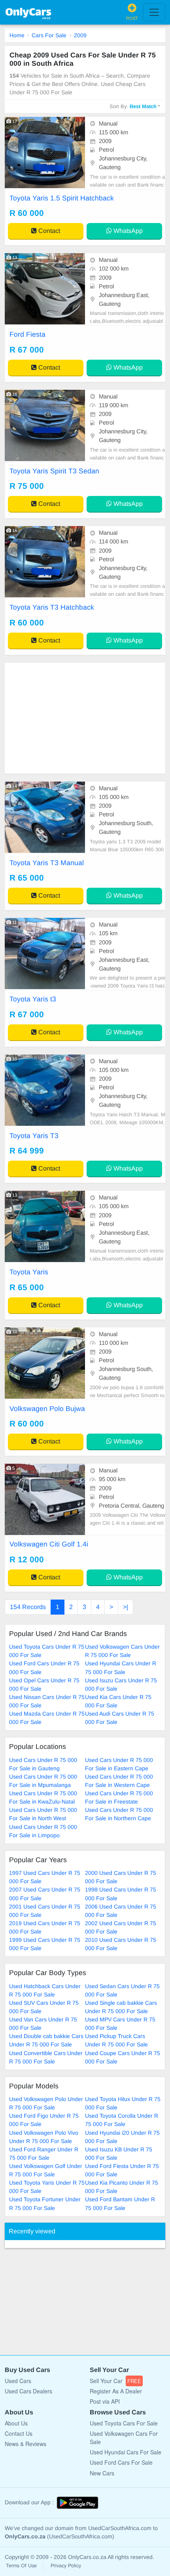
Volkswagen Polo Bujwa (47, 1409)
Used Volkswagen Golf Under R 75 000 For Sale (46, 2170)
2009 (80, 35)
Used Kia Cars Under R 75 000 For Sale (118, 1701)
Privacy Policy (66, 2566)
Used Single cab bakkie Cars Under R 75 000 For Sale (121, 2007)
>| (126, 1607)
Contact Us (19, 2433)
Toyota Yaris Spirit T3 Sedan (54, 471)
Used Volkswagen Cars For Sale (124, 2438)
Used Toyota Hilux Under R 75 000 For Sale (123, 2103)
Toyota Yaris (29, 1272)
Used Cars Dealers (28, 2391)
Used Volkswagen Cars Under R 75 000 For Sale (122, 1651)
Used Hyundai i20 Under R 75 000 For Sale (122, 2137)
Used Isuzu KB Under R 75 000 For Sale (119, 2154)
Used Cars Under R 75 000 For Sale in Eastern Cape (119, 1764)
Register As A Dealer (116, 2391)
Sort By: (133, 106)
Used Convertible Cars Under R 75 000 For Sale (46, 2057)
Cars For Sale (49, 35)
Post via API (105, 2401)
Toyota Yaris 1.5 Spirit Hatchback (62, 198)
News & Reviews (25, 2444)
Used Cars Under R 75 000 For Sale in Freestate (119, 1797)
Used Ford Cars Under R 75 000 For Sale (44, 1667)
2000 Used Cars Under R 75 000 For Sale (121, 1877)
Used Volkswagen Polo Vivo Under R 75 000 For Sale (44, 2137)
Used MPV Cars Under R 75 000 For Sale (120, 2024)
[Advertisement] (85, 718)
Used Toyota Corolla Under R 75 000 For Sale (122, 2120)
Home (17, 35)
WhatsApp (127, 231)
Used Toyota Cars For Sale (124, 2423)
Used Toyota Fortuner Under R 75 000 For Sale (45, 2203)
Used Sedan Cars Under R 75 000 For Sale (122, 1990)
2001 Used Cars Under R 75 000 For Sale (45, 1911)
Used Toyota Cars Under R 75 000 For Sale (47, 1651)
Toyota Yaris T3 (34, 1136)
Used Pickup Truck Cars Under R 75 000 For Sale (116, 2040)
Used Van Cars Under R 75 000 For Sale (43, 2024)
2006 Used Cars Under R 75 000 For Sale (121, 1911)
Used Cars (18, 2381)
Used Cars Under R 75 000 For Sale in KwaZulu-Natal (43, 1797)
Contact (48, 231)
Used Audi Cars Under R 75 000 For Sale (120, 1718)
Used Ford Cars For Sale (121, 2462)
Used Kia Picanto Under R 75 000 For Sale (122, 2187)
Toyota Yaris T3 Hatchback (52, 607)
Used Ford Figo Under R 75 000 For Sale (44, 2120)
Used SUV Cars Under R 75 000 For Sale (44, 2007)
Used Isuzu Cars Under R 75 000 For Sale (121, 1685)
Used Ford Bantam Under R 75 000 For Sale (120, 2203)
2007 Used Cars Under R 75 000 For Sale (45, 1894)
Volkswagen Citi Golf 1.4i (49, 1544)
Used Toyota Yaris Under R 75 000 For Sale (47, 2187)
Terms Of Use (21, 2566)
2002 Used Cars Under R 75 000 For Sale (121, 1927)
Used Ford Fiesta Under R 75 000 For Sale (122, 2170)
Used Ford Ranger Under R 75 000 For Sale (44, 2154)
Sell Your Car (115, 2381)
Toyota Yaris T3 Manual (47, 863)
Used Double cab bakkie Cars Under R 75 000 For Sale (46, 2040)
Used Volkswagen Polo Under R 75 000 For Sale (46, 2103)
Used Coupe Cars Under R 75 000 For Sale (123, 2057)
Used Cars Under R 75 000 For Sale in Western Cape (119, 1781)
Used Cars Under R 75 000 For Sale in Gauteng (43, 1764)
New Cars (102, 2473)
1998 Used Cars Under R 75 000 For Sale (121, 1894)
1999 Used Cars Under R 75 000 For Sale (45, 1944)
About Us (16, 2423)
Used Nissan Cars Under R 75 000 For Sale (47, 1701)
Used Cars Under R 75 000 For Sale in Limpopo (43, 1831)
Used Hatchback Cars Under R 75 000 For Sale (45, 1990)
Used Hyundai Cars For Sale (126, 2452)
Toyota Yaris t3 (33, 999)
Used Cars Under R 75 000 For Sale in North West (43, 1814)
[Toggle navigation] (154, 12)
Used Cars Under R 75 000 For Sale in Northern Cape (119, 1814)
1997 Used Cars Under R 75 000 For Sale (45, 1877)
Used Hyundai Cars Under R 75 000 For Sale (121, 1667)
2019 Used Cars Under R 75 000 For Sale (45, 1927)
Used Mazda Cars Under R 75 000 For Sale (47, 1718)
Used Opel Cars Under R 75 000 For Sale (44, 1685)
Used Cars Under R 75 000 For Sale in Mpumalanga (43, 1781)
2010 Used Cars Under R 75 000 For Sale (121, 1944)
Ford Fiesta (27, 334)
